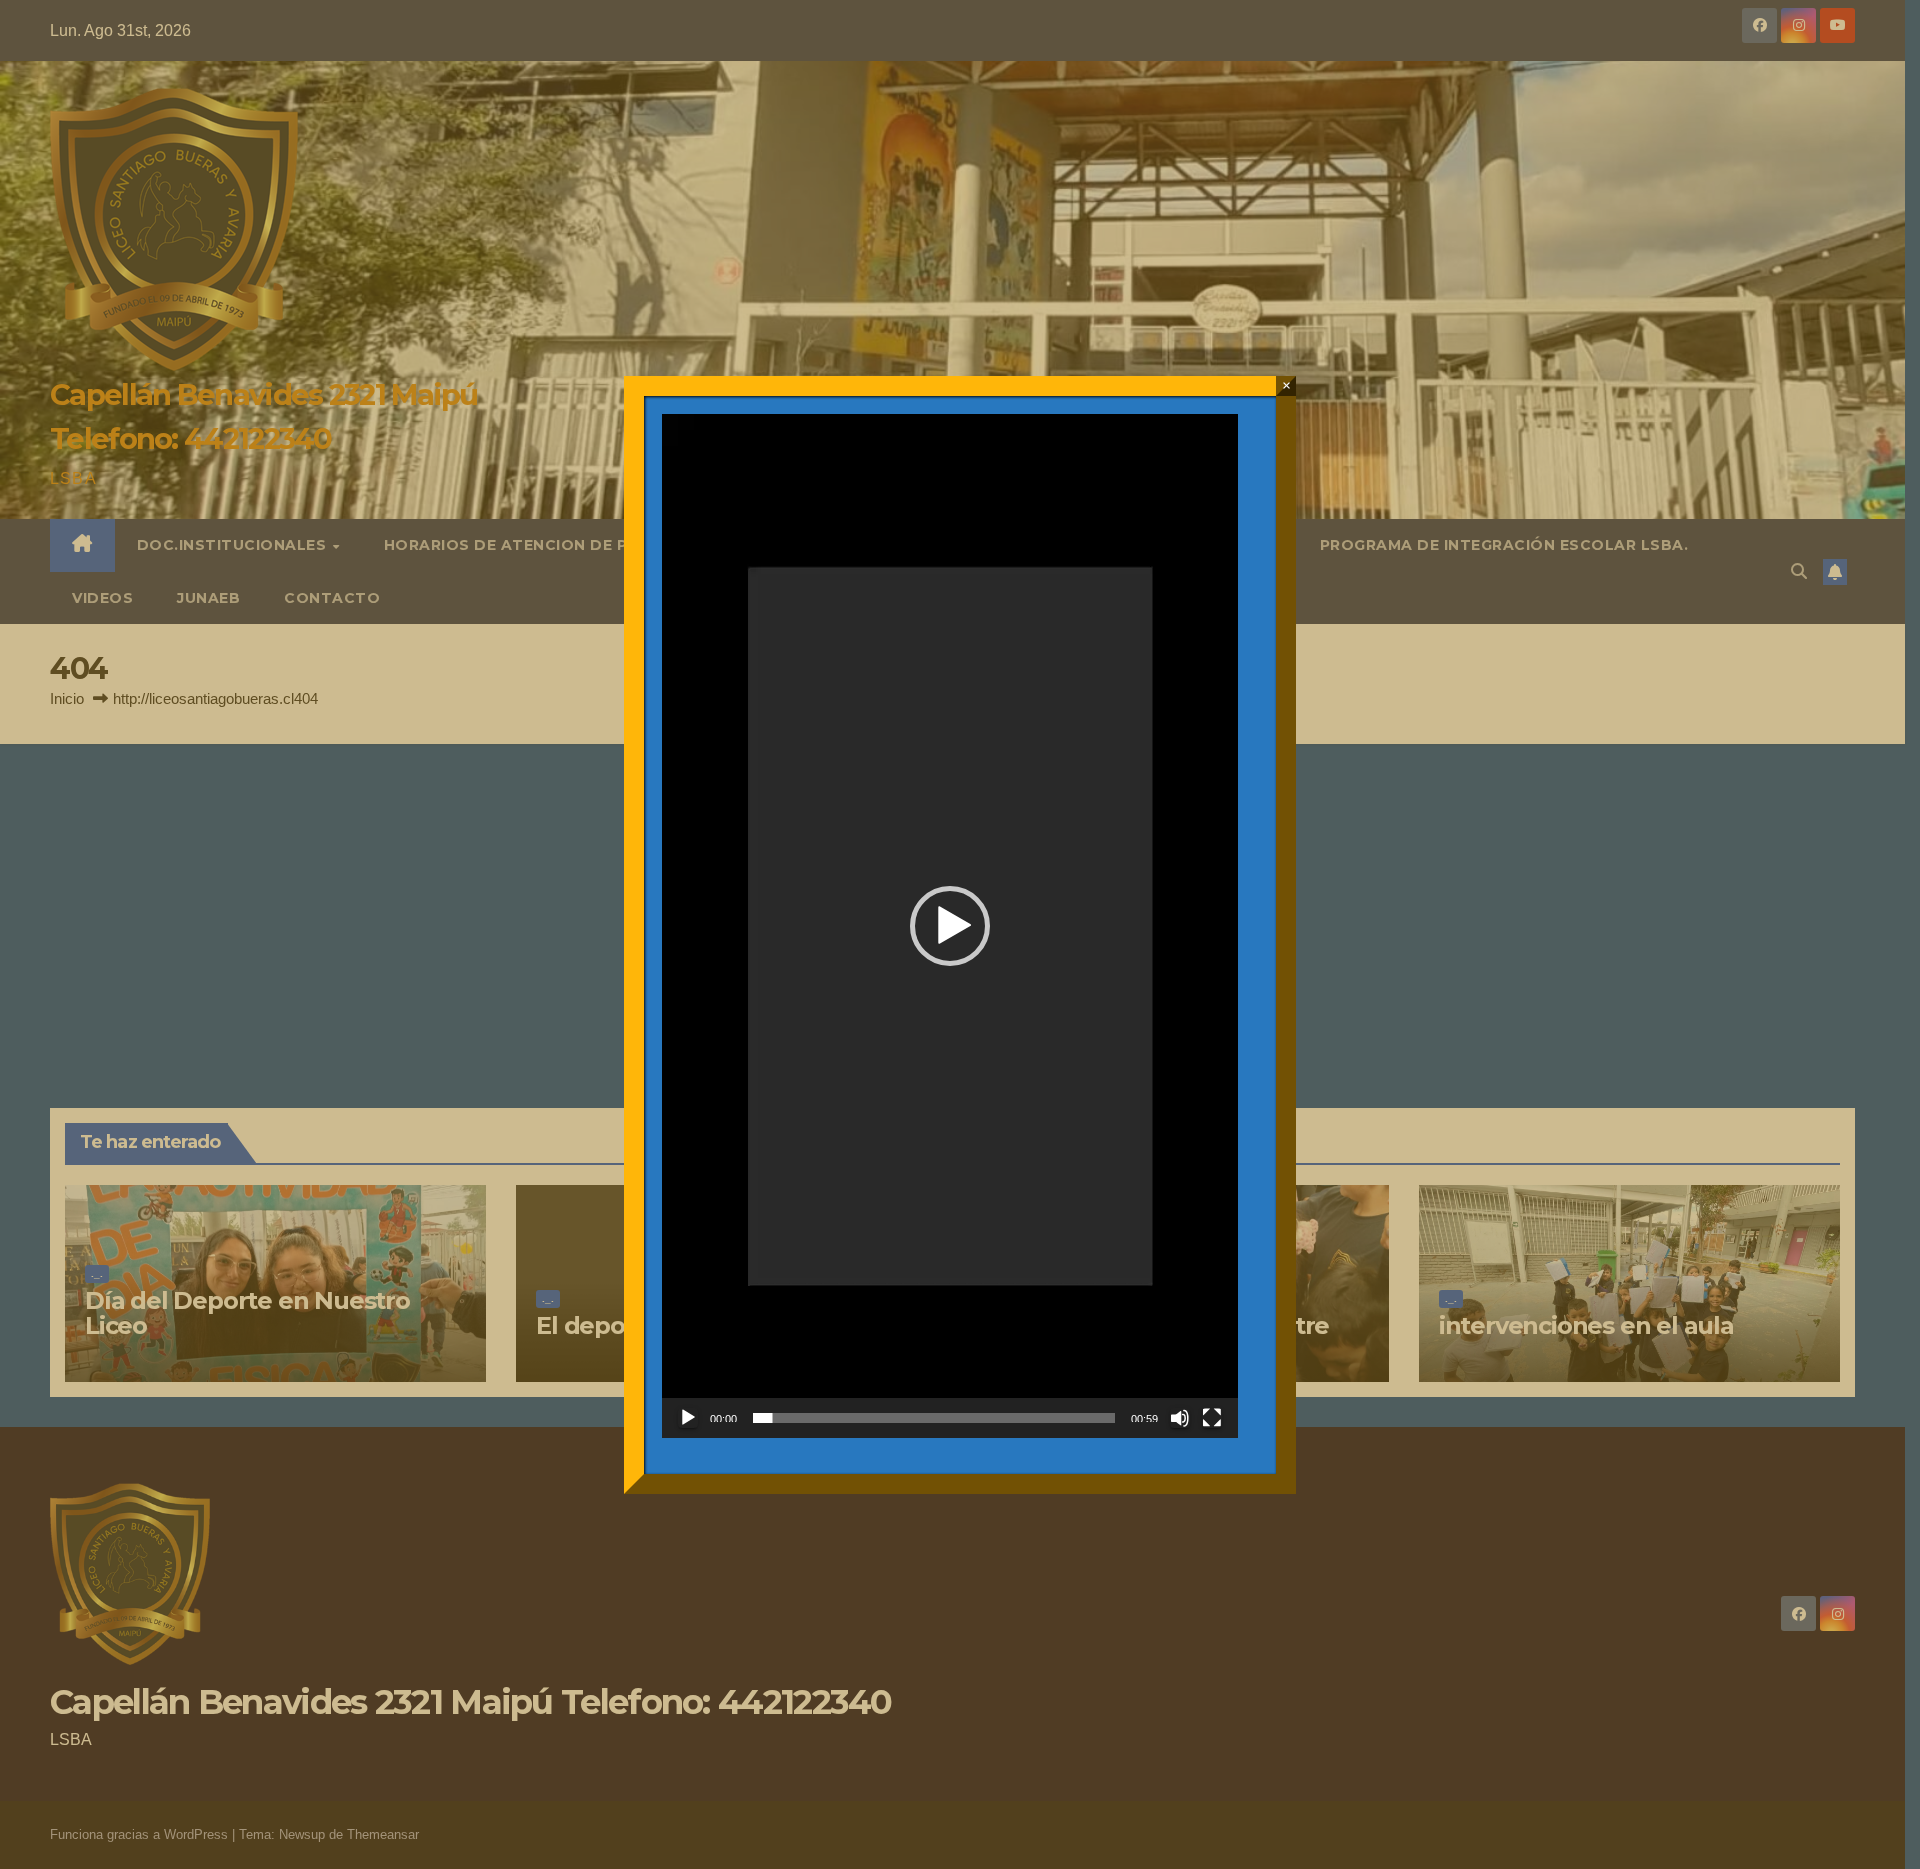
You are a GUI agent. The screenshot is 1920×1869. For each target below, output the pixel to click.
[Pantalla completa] (1212, 1418)
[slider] (934, 1418)
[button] (950, 926)
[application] (950, 926)
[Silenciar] (1180, 1418)
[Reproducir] (688, 1418)
